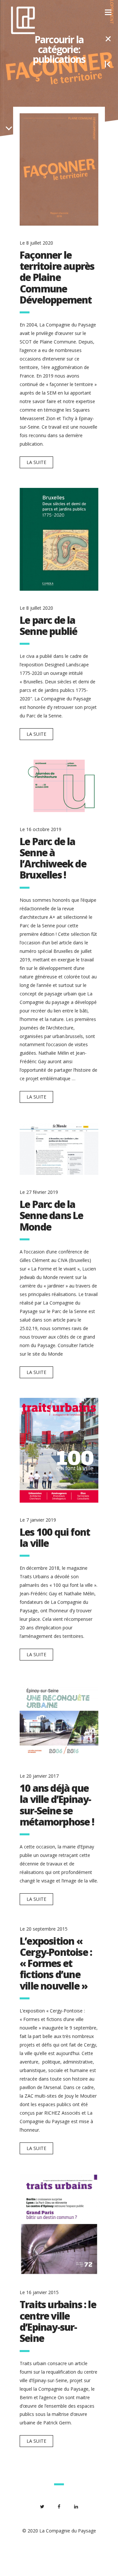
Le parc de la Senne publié (48, 626)
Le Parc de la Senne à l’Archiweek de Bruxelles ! (53, 858)
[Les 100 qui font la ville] (59, 1450)
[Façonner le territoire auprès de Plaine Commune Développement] (59, 169)
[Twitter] (42, 2507)
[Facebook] (59, 2507)
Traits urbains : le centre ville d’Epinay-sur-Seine (58, 2321)
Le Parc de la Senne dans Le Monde (51, 1215)
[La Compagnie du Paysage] (23, 20)
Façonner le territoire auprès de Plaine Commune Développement (57, 277)
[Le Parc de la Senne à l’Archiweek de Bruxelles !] (59, 786)
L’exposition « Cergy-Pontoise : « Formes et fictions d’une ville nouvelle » (56, 1963)
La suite (36, 462)
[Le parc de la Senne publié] (59, 539)
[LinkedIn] (76, 2507)
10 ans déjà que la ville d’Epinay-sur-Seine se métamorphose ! (57, 1805)
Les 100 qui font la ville (55, 1538)
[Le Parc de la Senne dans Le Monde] (59, 1149)
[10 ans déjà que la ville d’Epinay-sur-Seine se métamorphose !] (59, 1720)
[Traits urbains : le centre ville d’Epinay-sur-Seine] (59, 2225)
